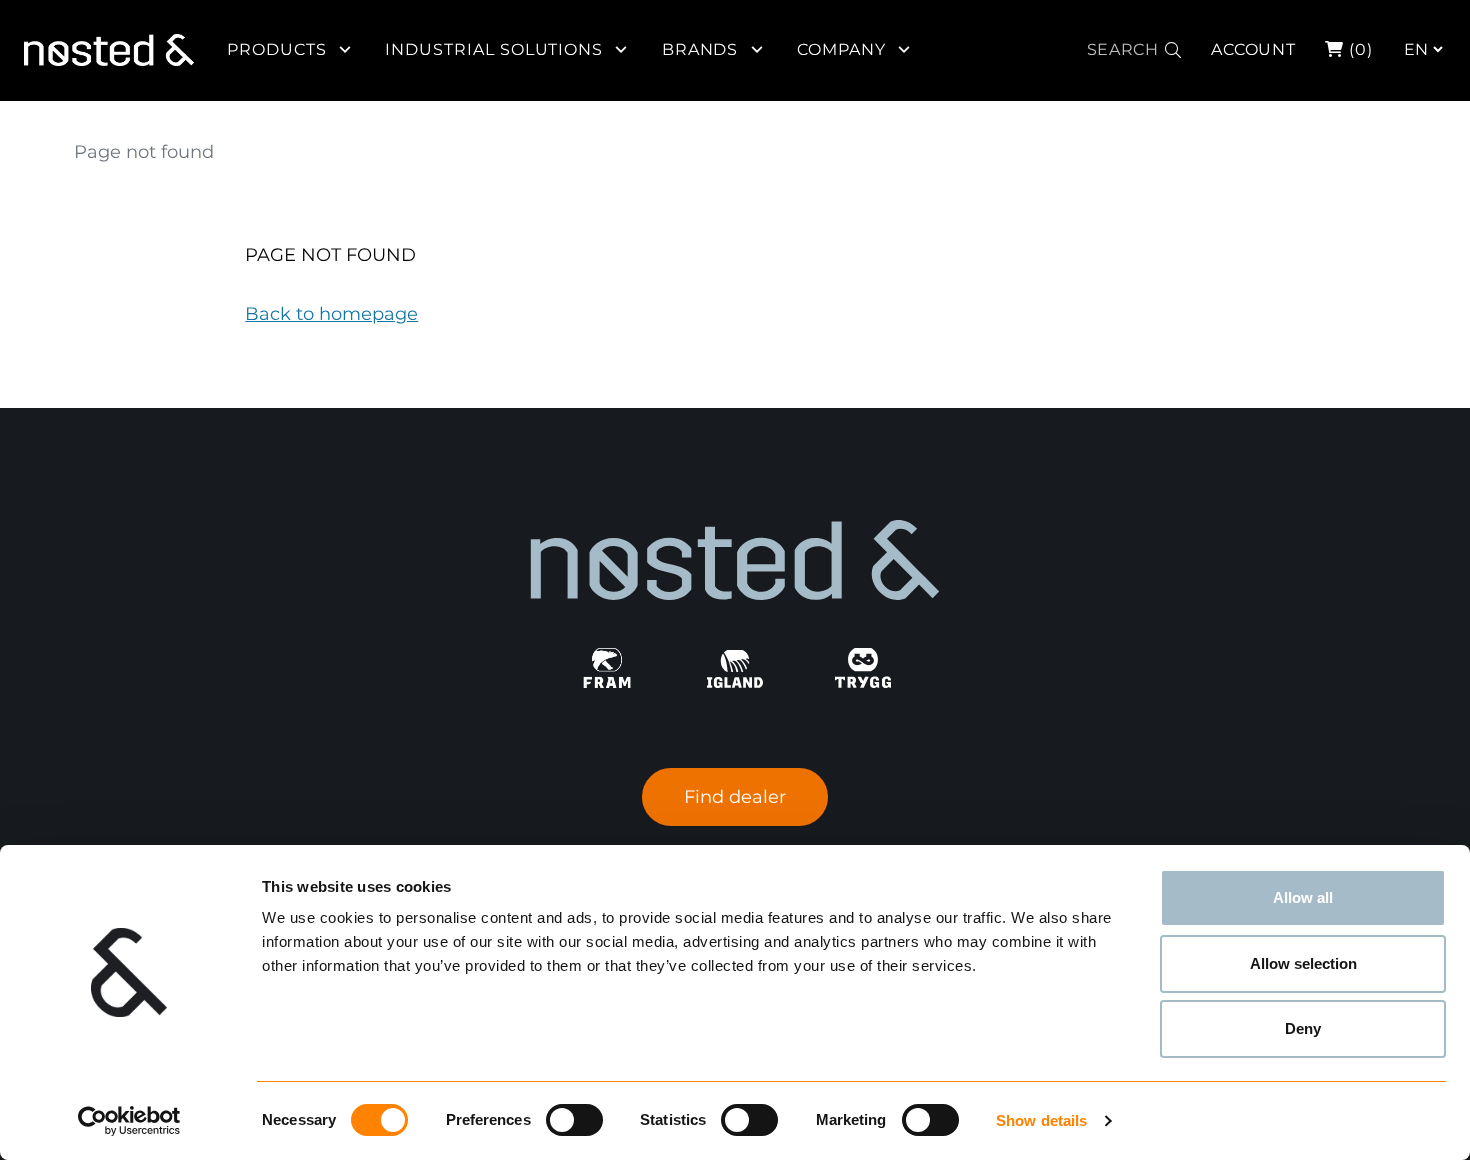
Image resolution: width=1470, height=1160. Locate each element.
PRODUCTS (277, 49)
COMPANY (841, 49)
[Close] (1453, 37)
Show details (1041, 1120)
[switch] (574, 1120)
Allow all (1303, 897)
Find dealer (735, 797)
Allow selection (1303, 963)
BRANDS (700, 49)
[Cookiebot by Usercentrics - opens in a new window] (129, 1121)
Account (1254, 49)
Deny (1303, 1028)
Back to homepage (331, 314)
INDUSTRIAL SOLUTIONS (494, 49)
